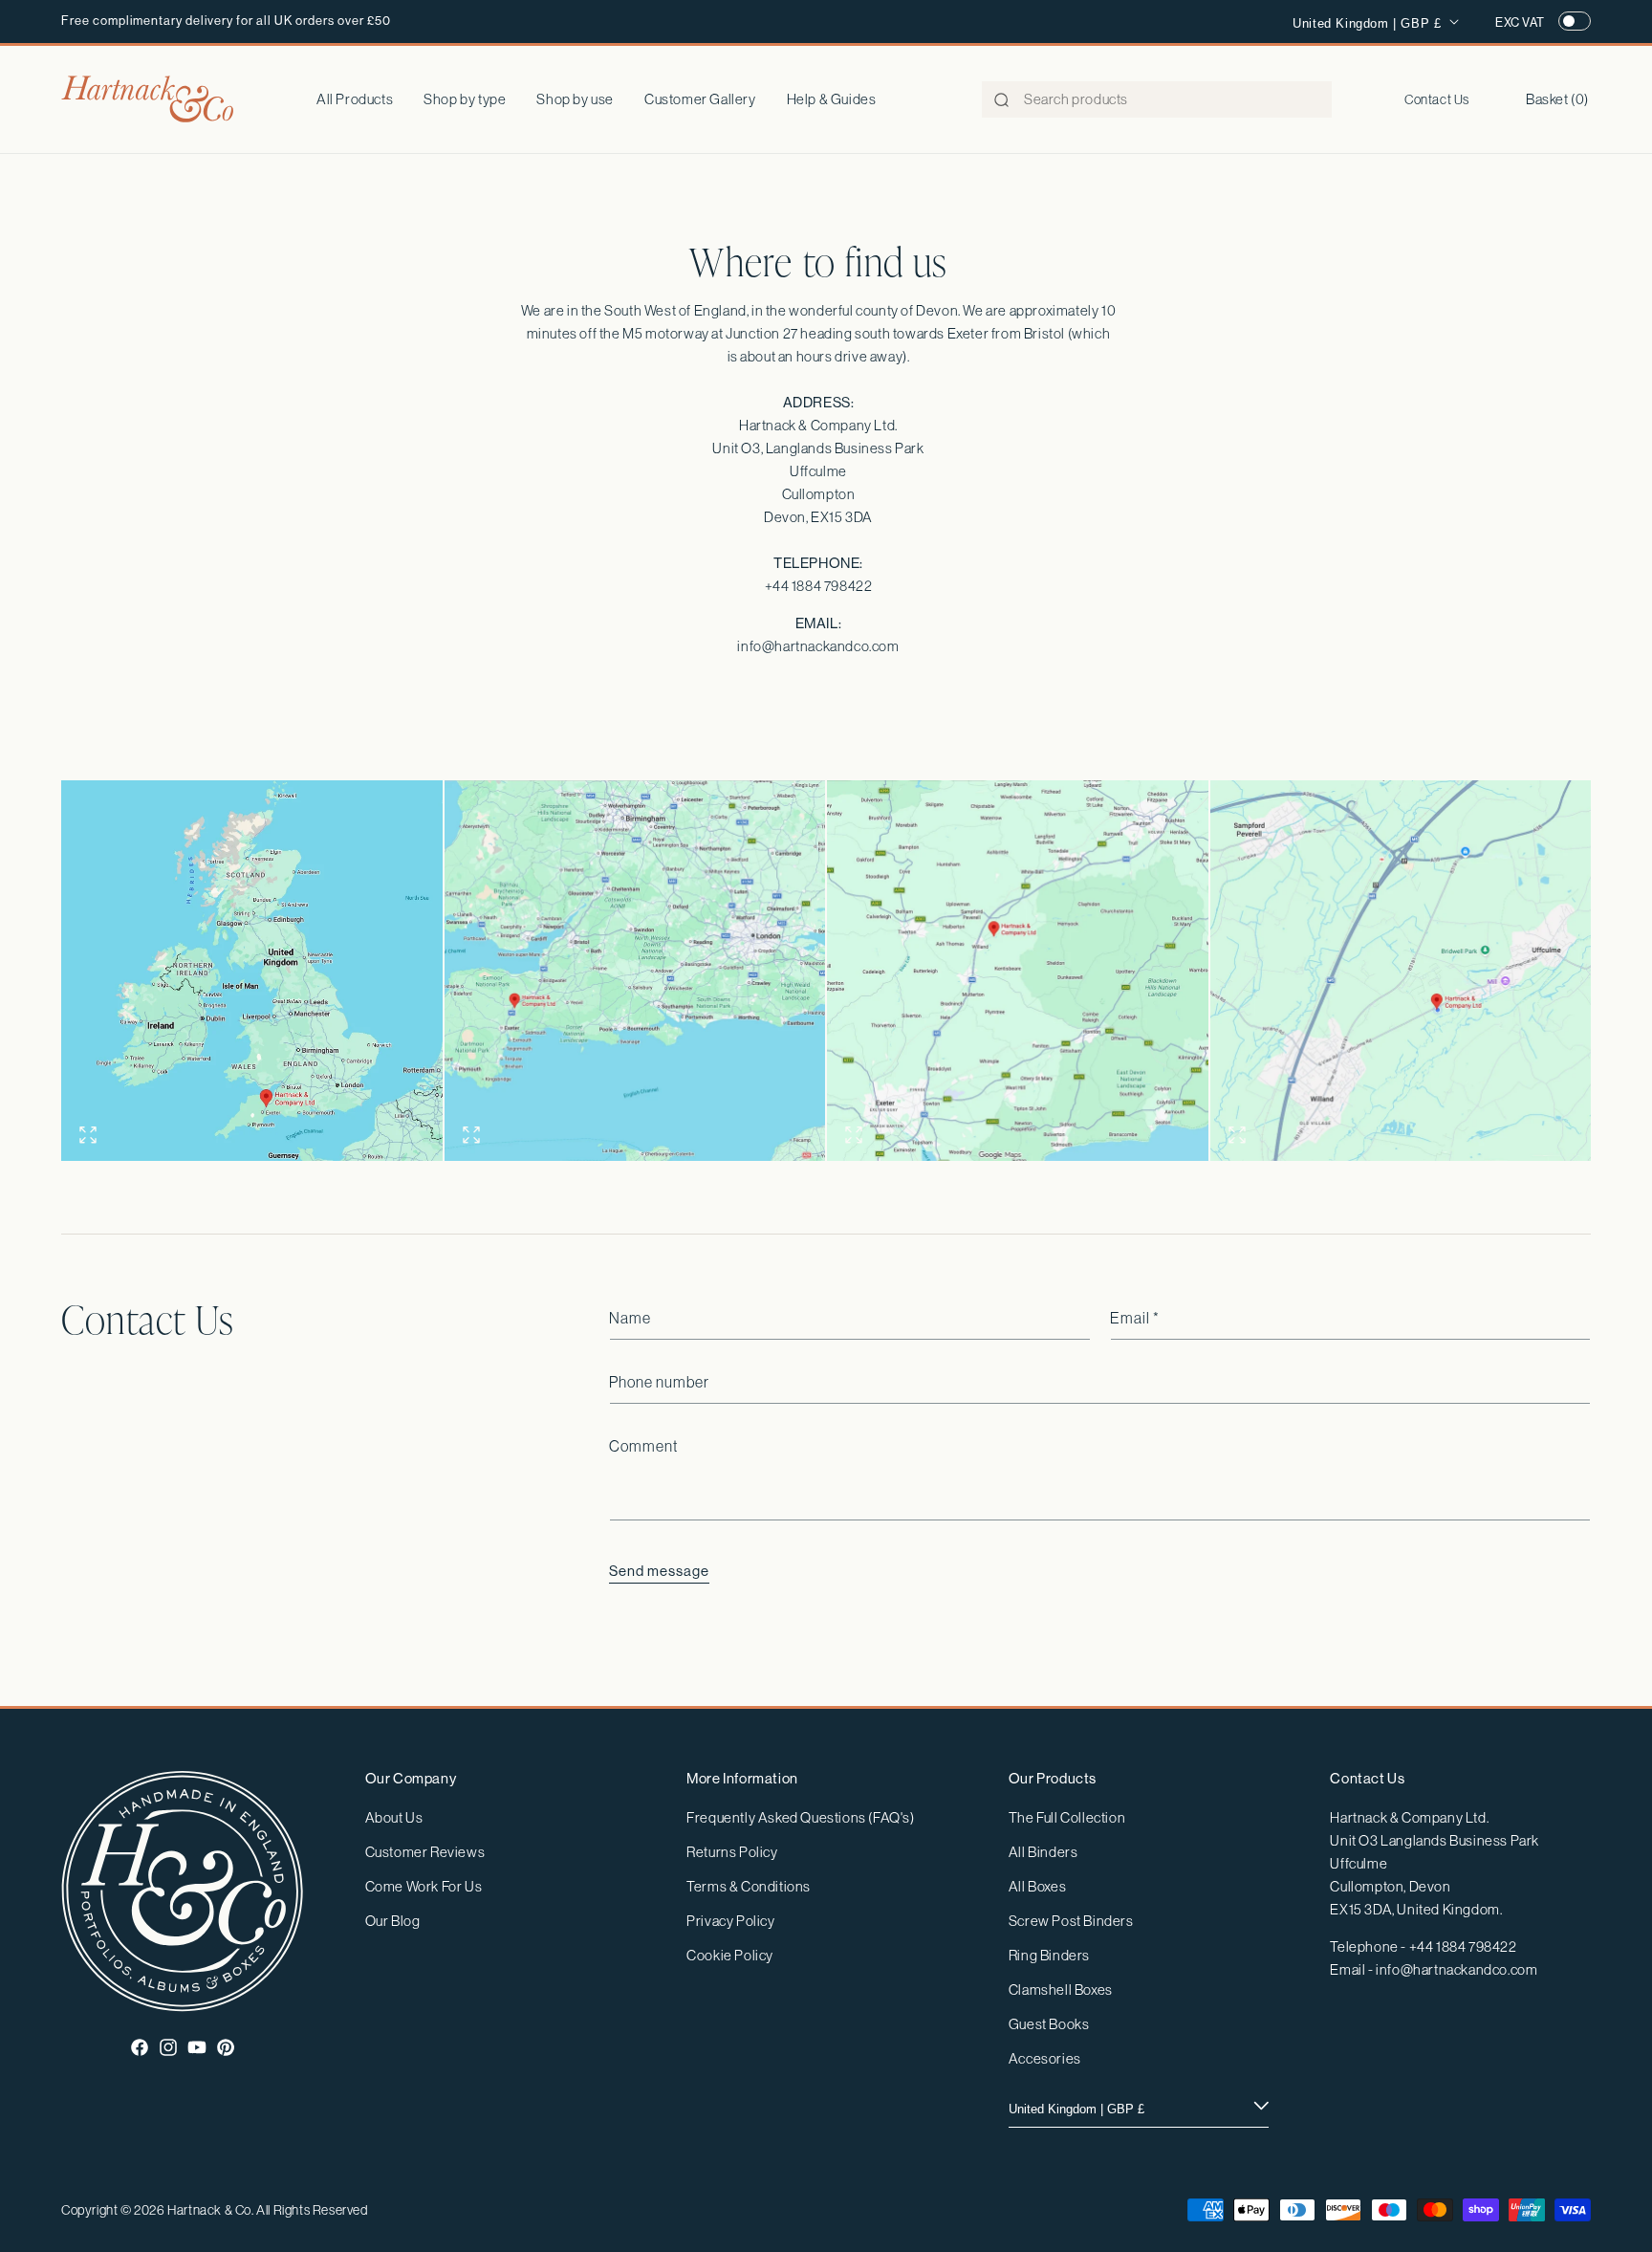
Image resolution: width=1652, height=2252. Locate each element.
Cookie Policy (730, 1955)
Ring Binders (1049, 1955)
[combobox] (1157, 99)
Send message (659, 1571)
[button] (465, 99)
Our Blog (393, 1921)
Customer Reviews (425, 1852)
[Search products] (1002, 100)
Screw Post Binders (1071, 1921)
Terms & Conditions (749, 1886)
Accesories (1045, 2058)
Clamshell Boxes (1061, 1990)
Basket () (1557, 99)
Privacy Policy (730, 1921)
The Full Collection (1067, 1817)
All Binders (1043, 1852)
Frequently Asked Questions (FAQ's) (800, 1817)
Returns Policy (732, 1852)
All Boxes (1037, 1886)
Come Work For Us (424, 1886)
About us (394, 1817)
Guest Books (1049, 2024)
